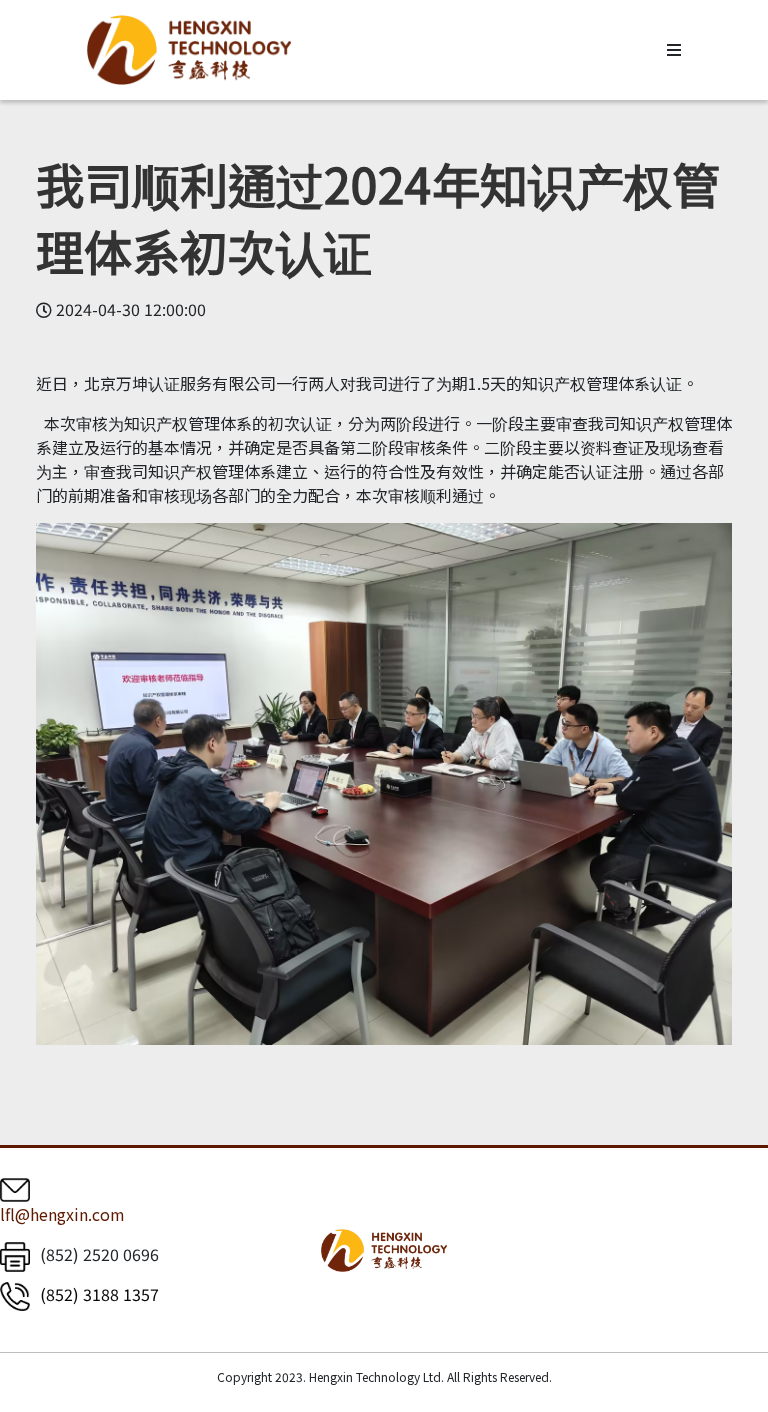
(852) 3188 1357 (99, 1294)
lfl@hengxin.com (62, 1214)
